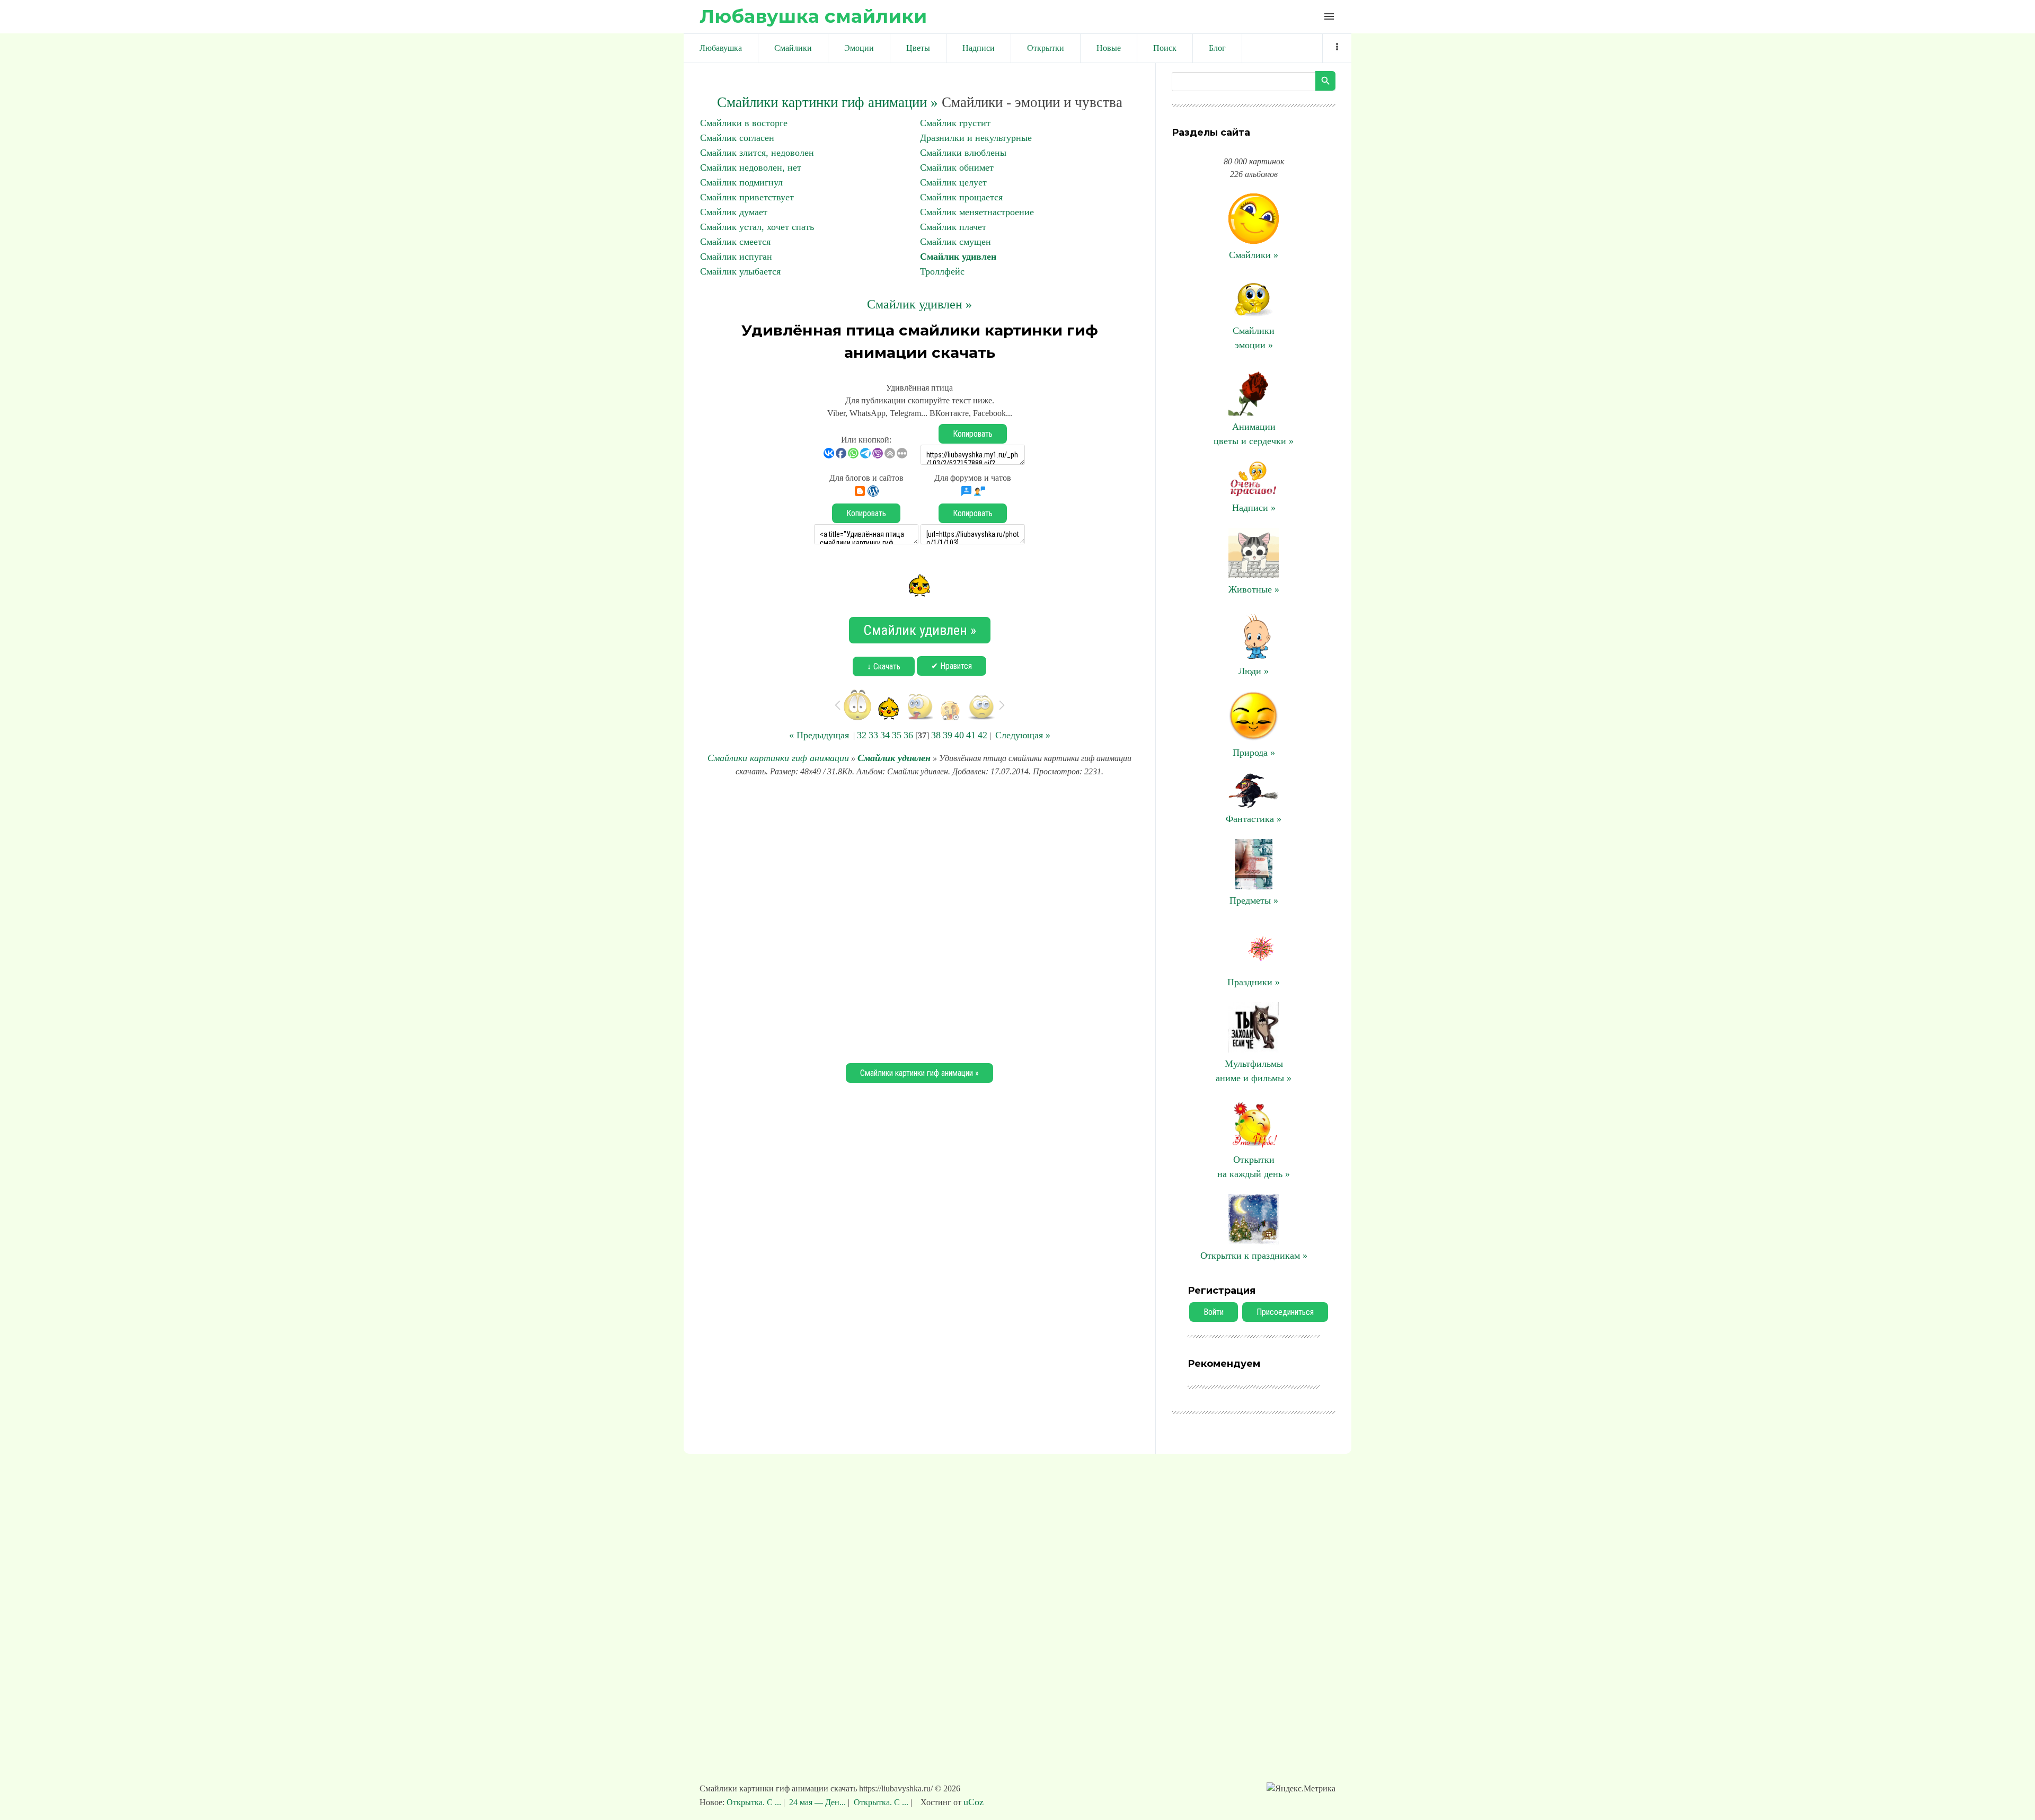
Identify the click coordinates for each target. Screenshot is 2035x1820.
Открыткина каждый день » (1254, 1167)
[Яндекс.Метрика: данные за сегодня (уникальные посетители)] (1301, 1789)
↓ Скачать (884, 666)
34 (885, 735)
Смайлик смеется (735, 242)
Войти (1214, 1312)
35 (897, 735)
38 (936, 735)
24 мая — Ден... (817, 1802)
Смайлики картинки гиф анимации (778, 758)
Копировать (973, 434)
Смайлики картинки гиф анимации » (828, 102)
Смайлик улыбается (740, 271)
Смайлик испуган (736, 257)
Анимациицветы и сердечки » (1254, 434)
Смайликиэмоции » (1254, 338)
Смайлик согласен (737, 138)
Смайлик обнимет (957, 167)
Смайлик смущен (955, 242)
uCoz (974, 1802)
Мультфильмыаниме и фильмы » (1254, 1071)
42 (983, 735)
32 (862, 735)
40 (959, 735)
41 (971, 735)
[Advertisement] (919, 918)
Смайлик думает (734, 212)
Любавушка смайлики (813, 16)
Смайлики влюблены (963, 153)
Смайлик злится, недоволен (757, 153)
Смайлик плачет (953, 227)
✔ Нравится (952, 666)
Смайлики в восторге (744, 123)
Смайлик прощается (961, 197)
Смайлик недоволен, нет (751, 167)
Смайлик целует (953, 182)
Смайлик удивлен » (919, 304)
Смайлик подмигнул (741, 182)
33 (873, 735)
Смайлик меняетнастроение (977, 212)
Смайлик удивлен (958, 257)
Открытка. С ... (755, 1802)
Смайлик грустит (955, 123)
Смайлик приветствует (747, 197)
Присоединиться (1285, 1312)
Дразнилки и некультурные (976, 138)
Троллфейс (942, 271)
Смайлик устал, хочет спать (757, 227)
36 (908, 735)
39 (948, 735)
